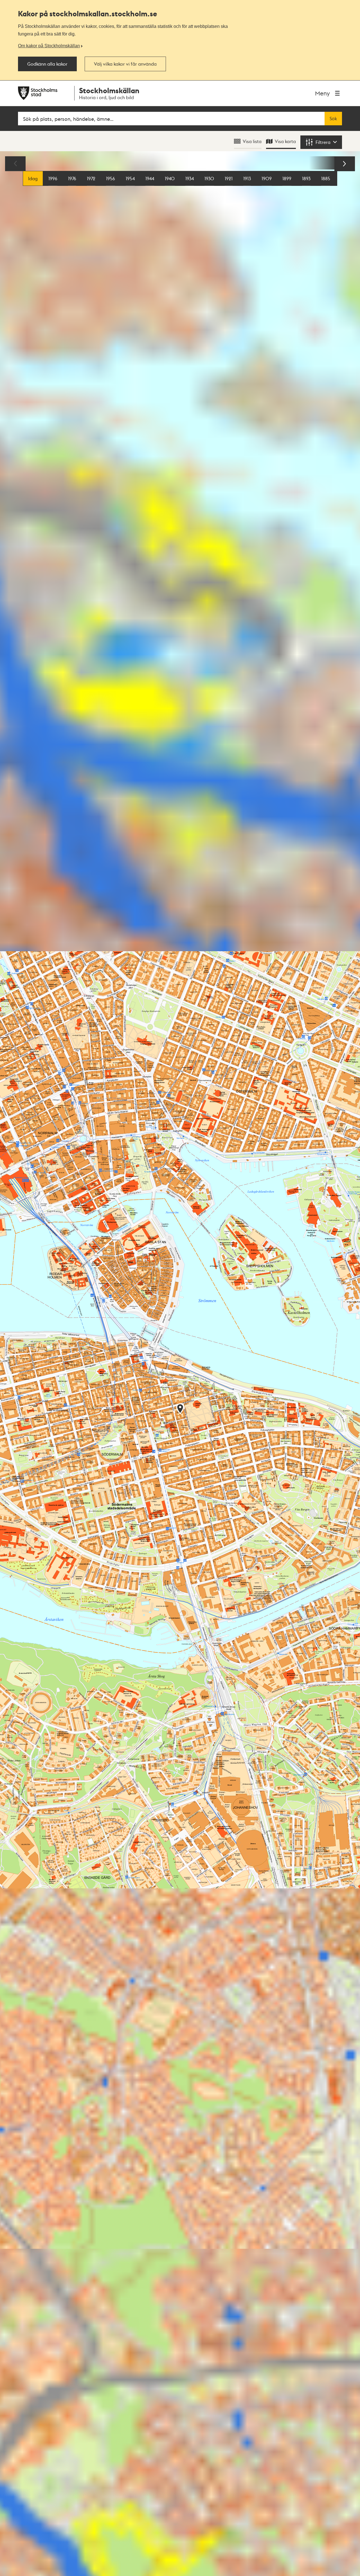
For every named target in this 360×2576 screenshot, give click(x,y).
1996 (53, 178)
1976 (72, 178)
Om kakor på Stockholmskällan (49, 46)
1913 (247, 178)
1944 (150, 178)
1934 (190, 178)
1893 (306, 178)
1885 (326, 178)
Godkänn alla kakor (47, 64)
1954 (130, 178)
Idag (33, 178)
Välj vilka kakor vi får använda (125, 64)
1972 (91, 178)
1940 (170, 178)
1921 (229, 178)
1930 (209, 178)
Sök (333, 119)
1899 (287, 178)
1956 (111, 178)
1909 (267, 178)
